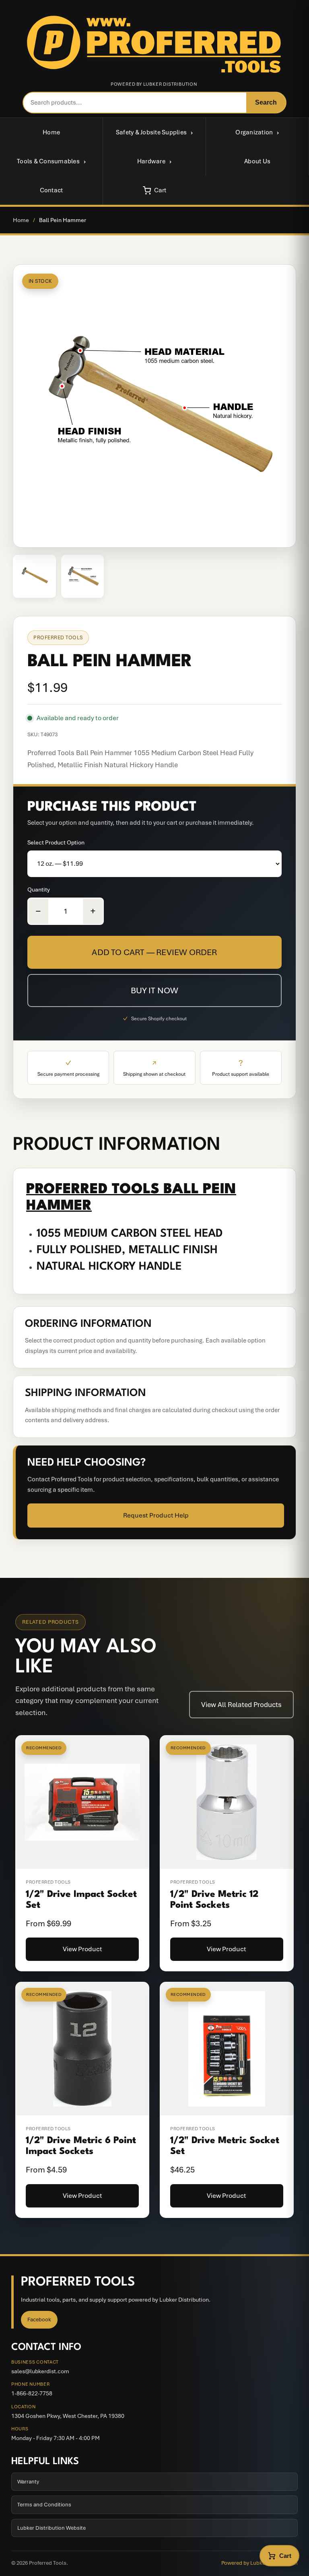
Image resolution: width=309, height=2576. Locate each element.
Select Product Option (56, 842)
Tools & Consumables (48, 161)
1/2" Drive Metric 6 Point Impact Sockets (81, 2146)
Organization (254, 132)
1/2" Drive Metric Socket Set (225, 2146)
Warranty (28, 2482)
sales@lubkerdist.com (40, 2371)
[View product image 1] (34, 576)
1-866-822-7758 (32, 2393)
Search (266, 102)
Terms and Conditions (44, 2505)
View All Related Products (241, 1705)
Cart (160, 190)
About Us (257, 161)
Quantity (39, 890)
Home (51, 132)
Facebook (39, 2320)
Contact (51, 190)
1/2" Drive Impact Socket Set (81, 1900)
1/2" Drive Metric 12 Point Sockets (214, 1900)
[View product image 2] (83, 576)
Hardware (151, 161)
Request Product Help (156, 1515)
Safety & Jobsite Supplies (151, 132)
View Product (82, 1949)
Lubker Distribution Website (51, 2528)
